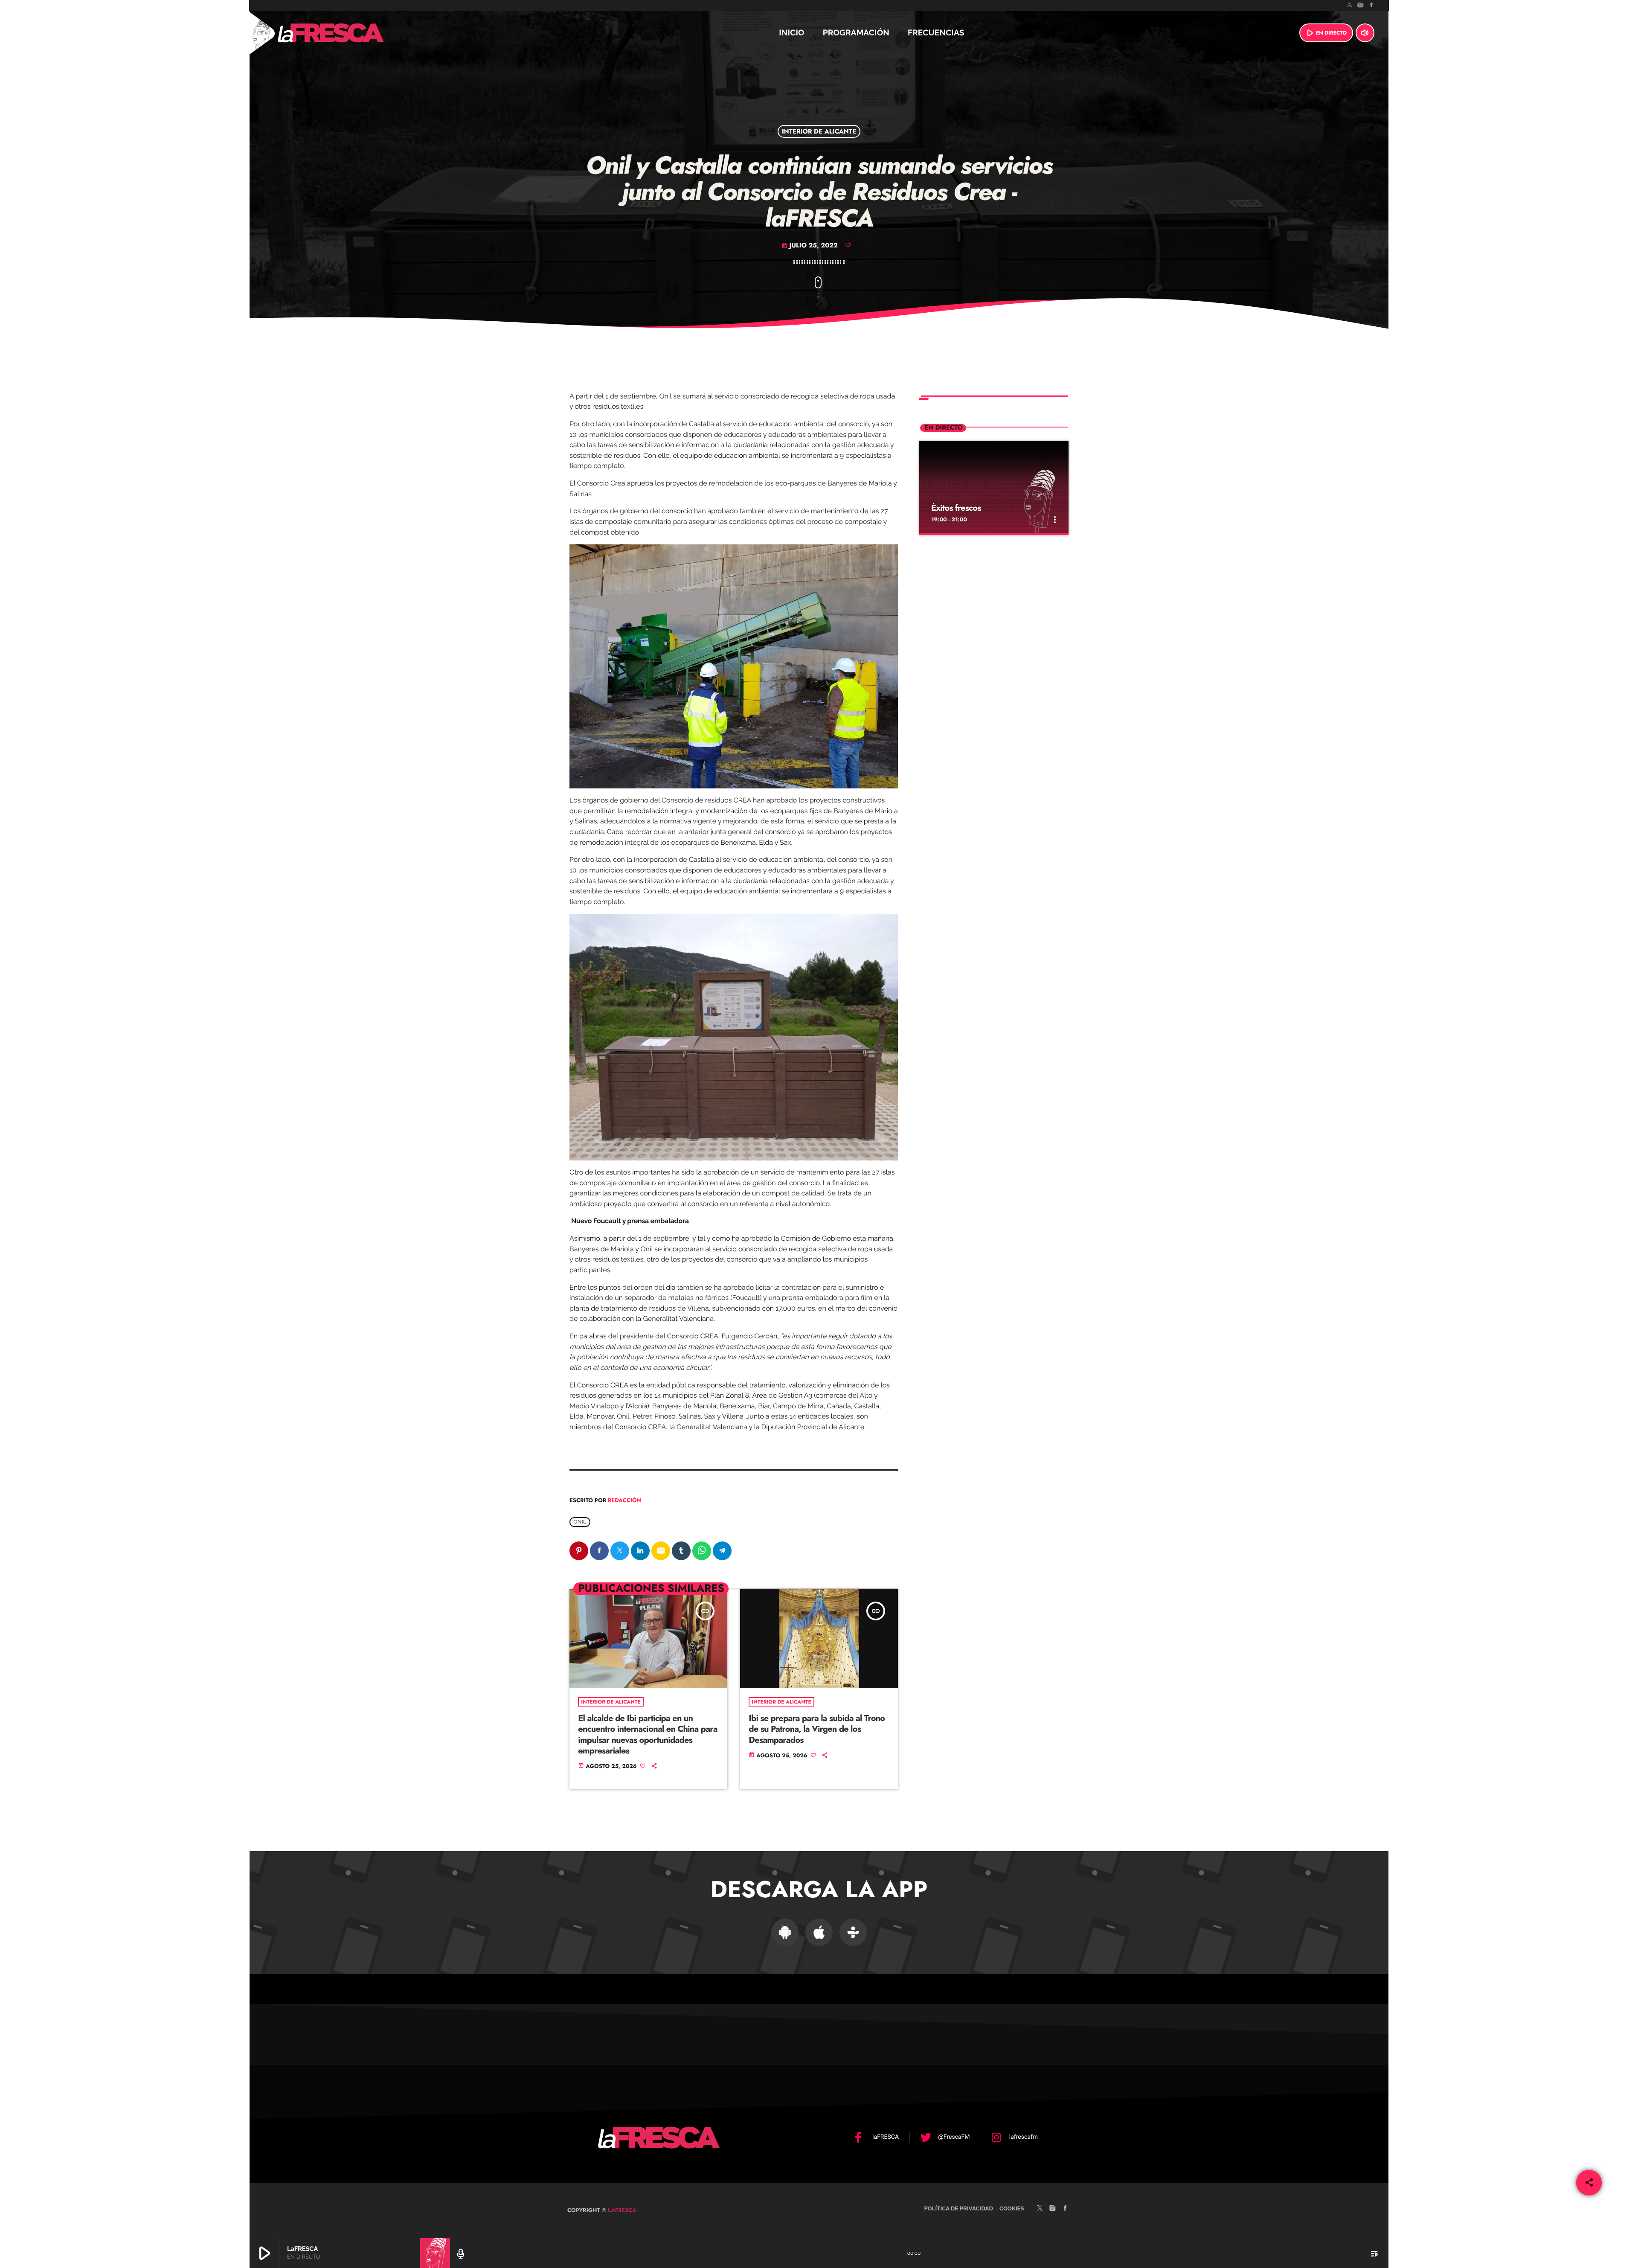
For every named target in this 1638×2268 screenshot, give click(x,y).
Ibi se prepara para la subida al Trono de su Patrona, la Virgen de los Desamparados (817, 1729)
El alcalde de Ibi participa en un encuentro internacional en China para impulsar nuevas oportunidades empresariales (648, 1734)
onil (580, 1522)
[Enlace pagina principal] (354, 33)
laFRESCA (621, 2210)
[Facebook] (1371, 6)
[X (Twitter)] (1350, 6)
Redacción (624, 1500)
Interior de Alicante (819, 131)
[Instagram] (1361, 6)
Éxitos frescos (956, 508)
